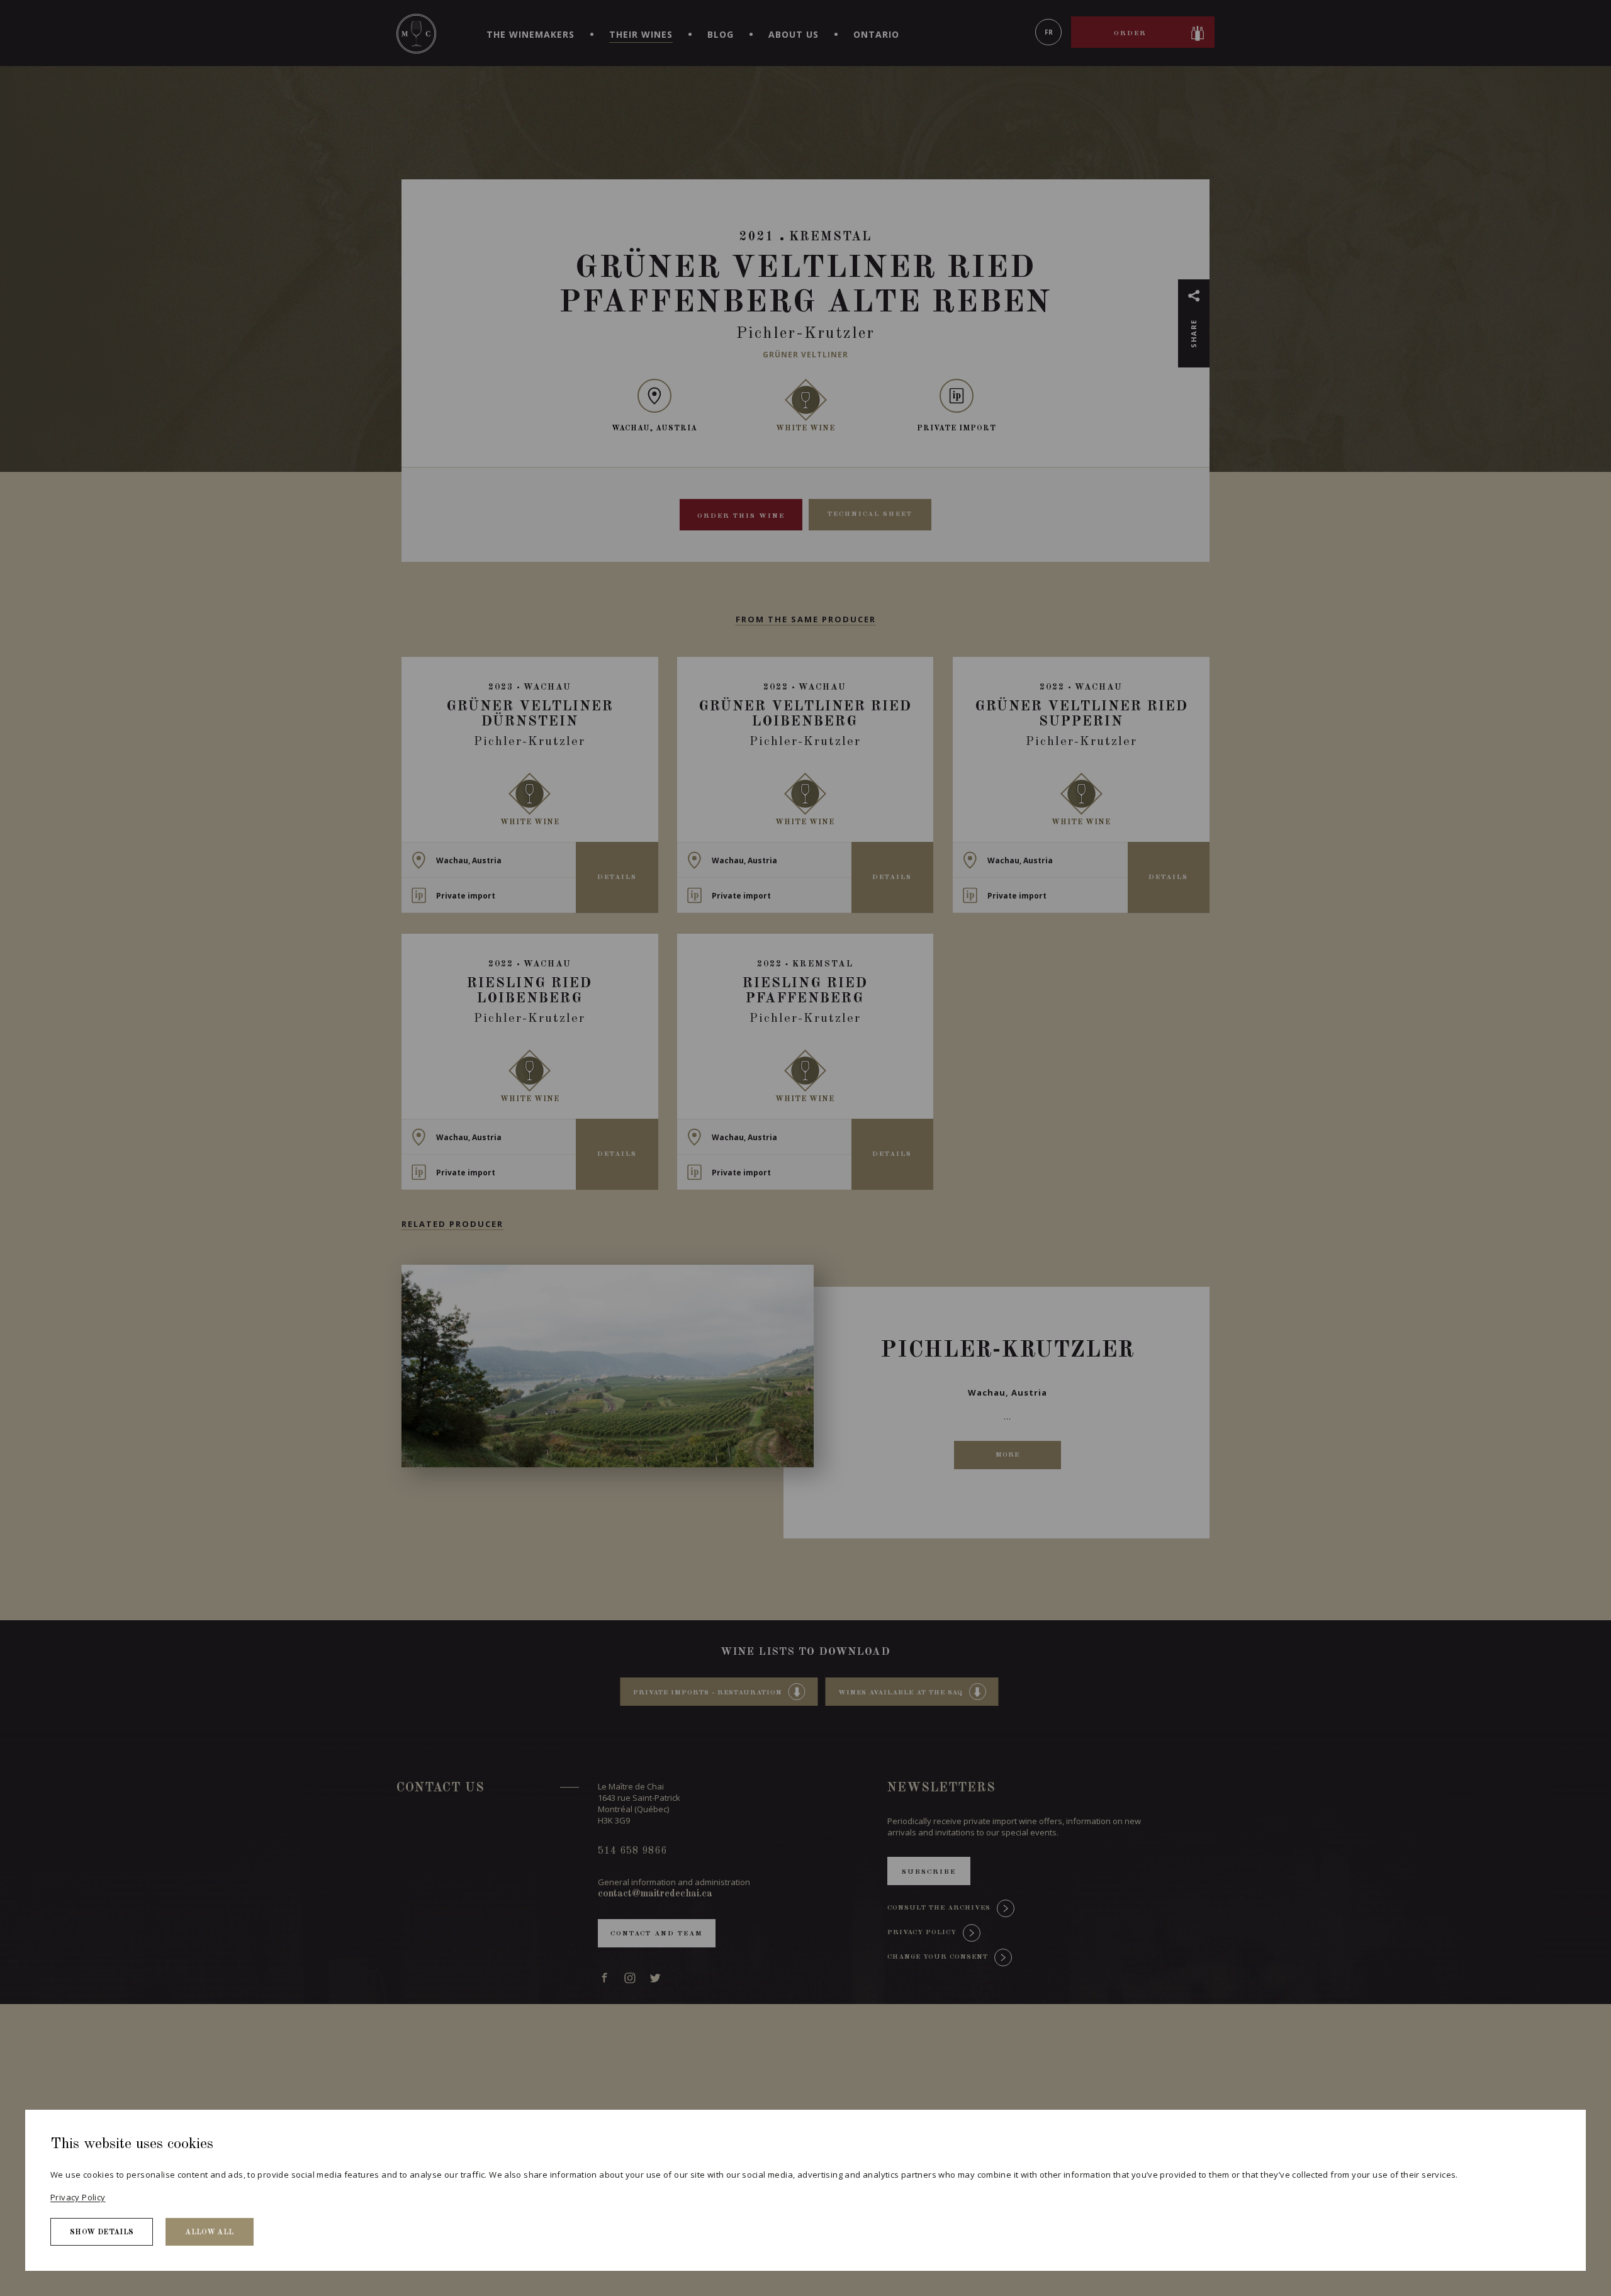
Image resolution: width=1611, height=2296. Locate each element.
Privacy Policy (78, 2197)
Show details (102, 2232)
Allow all (209, 2232)
